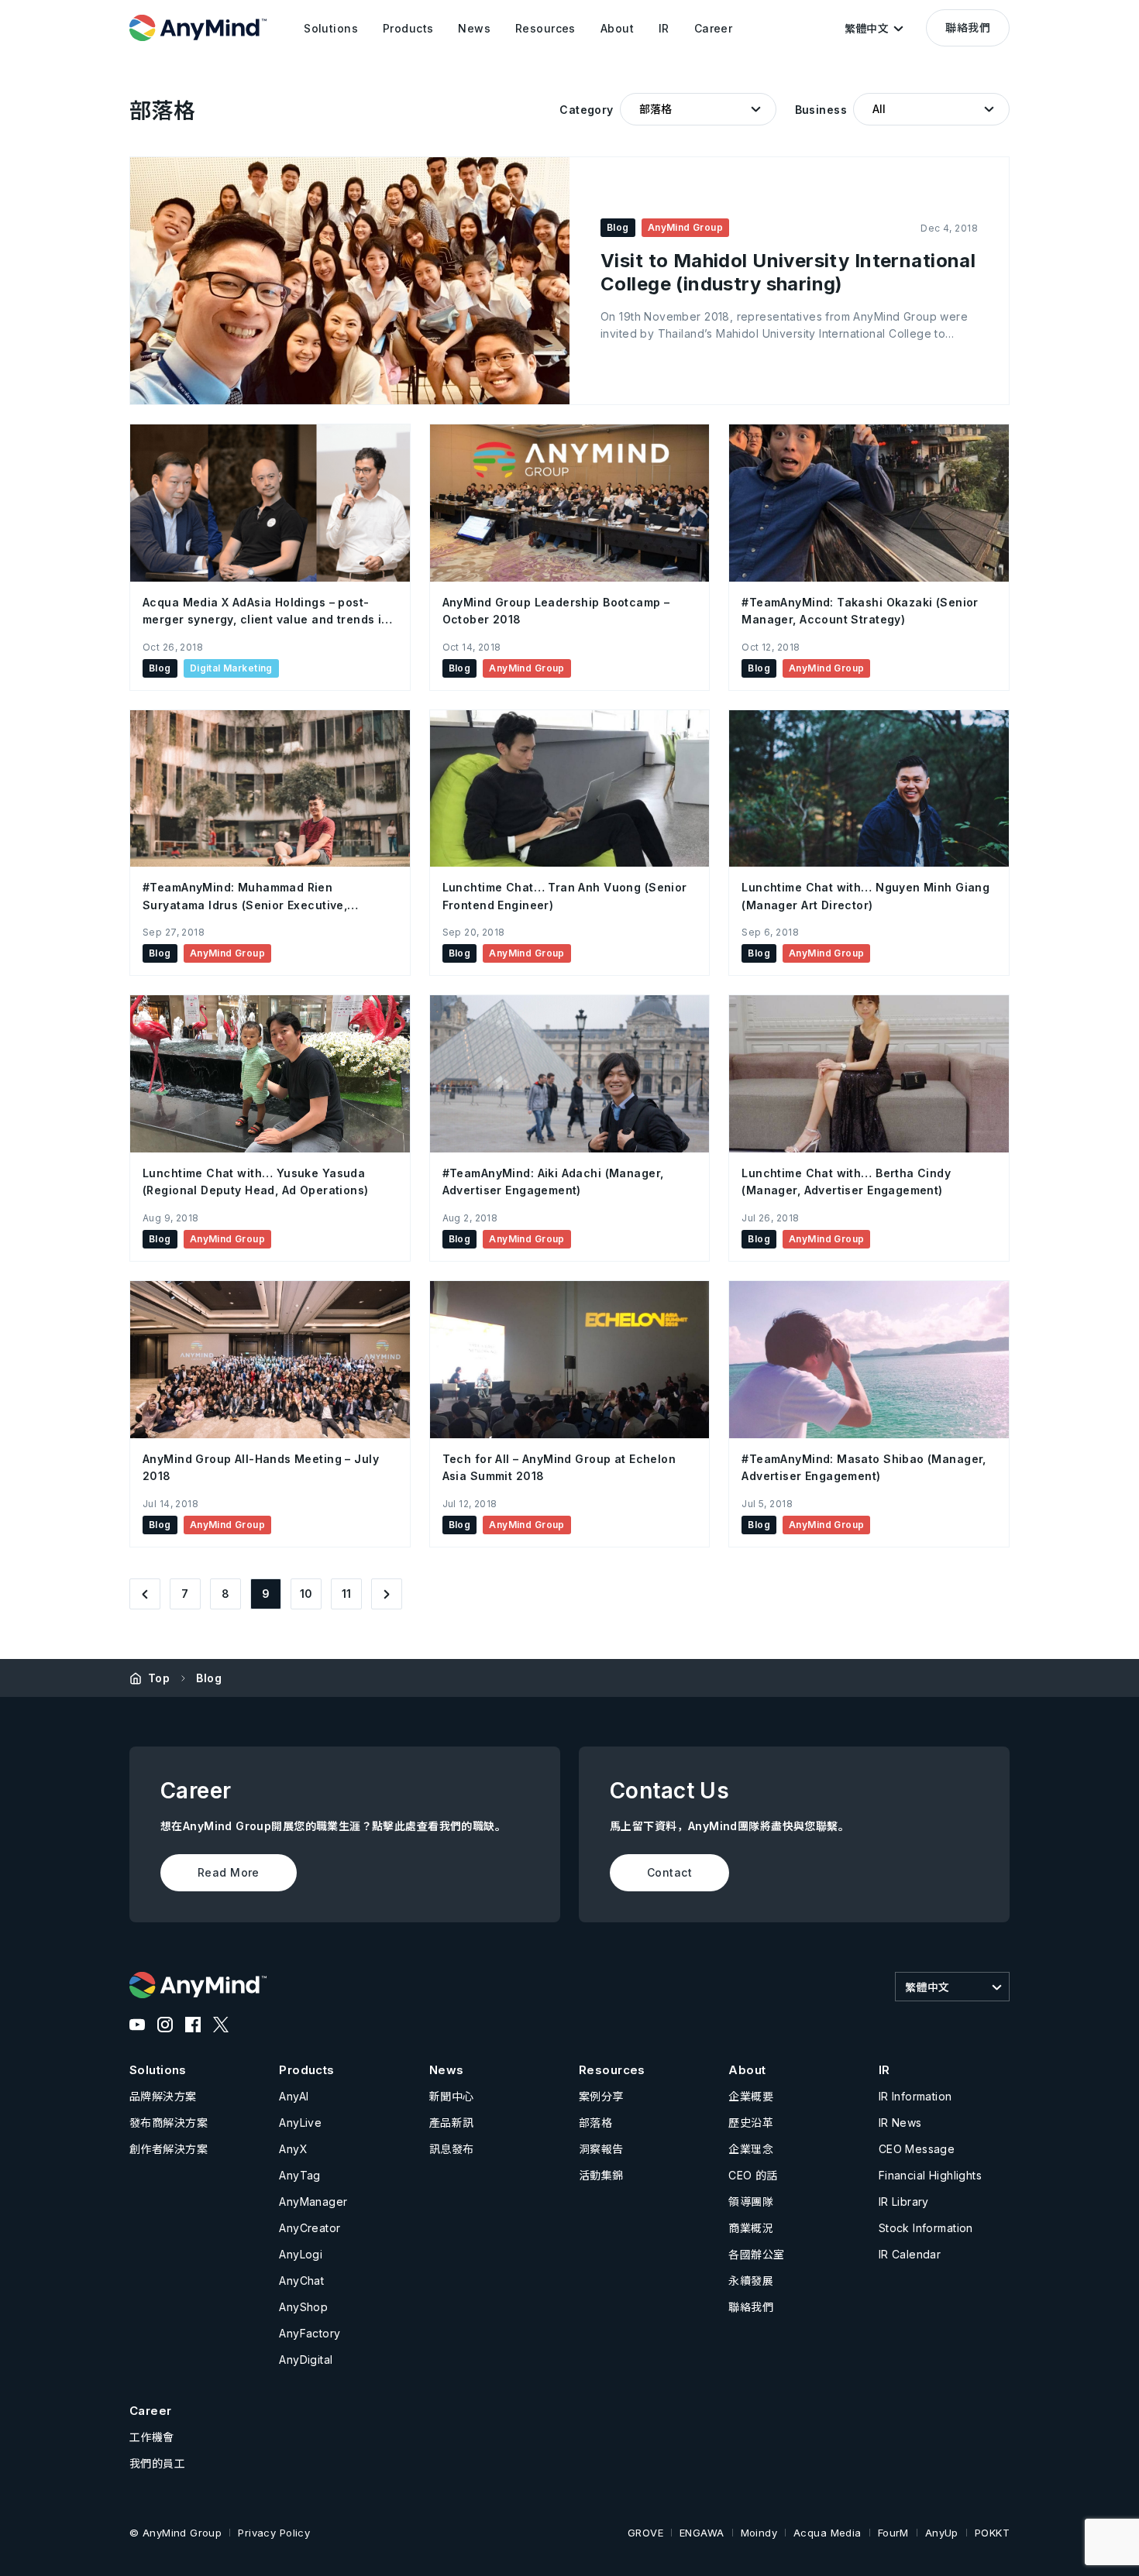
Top (159, 1678)
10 (306, 1594)
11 (347, 1594)
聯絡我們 (968, 27)
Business (821, 110)
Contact (669, 1872)
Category (586, 110)
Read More (229, 1872)
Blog (209, 1678)
